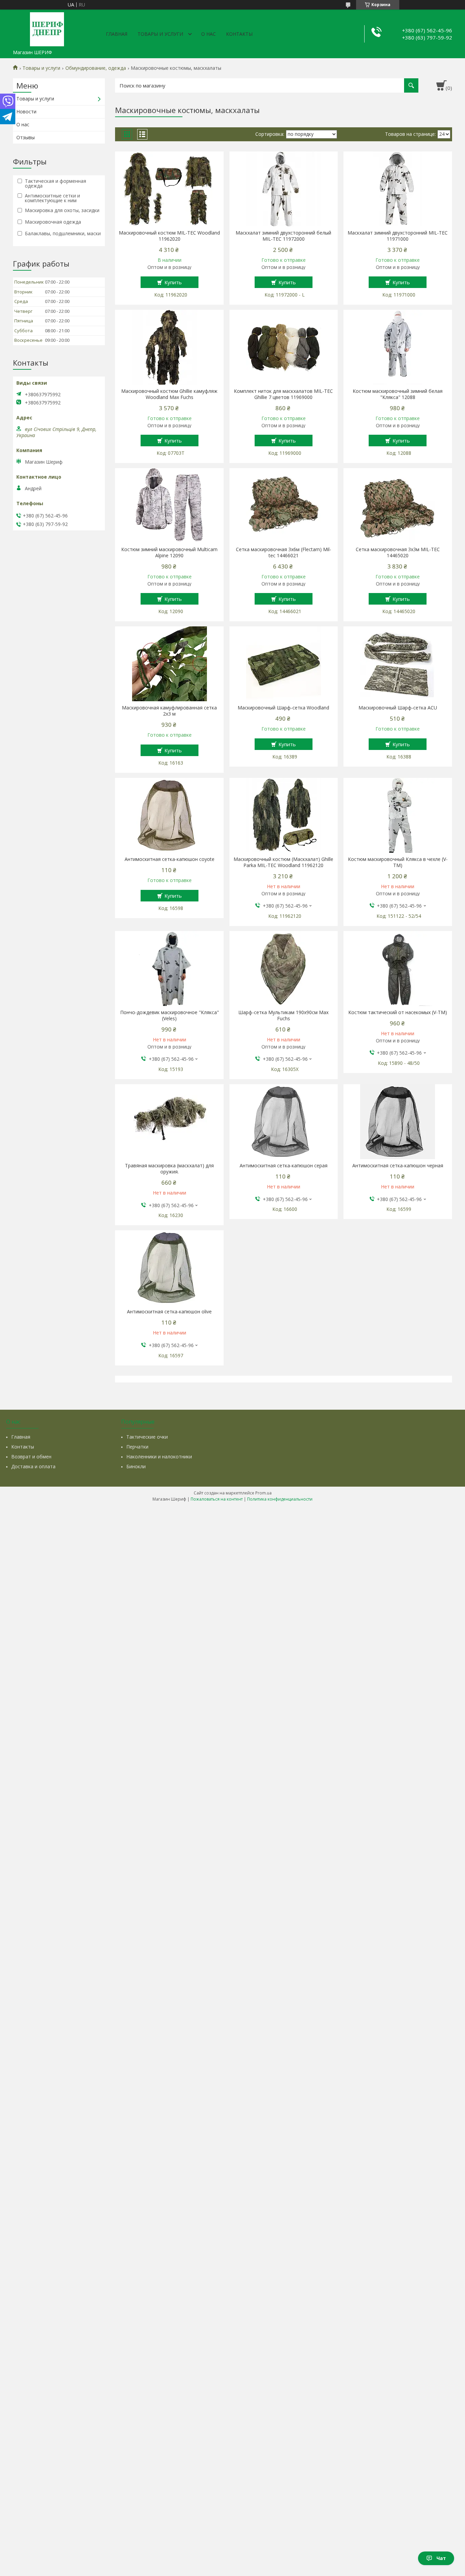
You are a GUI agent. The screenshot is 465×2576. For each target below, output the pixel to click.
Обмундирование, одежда (96, 68)
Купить (173, 282)
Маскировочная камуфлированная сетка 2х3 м (169, 711)
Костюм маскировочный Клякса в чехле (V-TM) (398, 862)
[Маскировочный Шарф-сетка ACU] (398, 664)
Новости (26, 111)
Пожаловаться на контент (217, 1499)
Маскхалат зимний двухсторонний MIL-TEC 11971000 (398, 236)
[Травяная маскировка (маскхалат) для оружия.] (169, 1122)
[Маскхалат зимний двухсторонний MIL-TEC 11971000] (398, 189)
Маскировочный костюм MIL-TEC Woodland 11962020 (169, 236)
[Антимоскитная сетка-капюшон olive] (169, 1268)
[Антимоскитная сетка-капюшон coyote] (169, 815)
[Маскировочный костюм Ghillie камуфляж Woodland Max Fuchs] (169, 347)
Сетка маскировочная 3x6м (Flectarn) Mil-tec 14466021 (284, 553)
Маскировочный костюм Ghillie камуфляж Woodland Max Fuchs (169, 394)
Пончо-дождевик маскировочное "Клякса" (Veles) (170, 1015)
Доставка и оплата (33, 1466)
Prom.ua (263, 1493)
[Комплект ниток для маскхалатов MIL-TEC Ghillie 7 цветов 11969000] (284, 347)
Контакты (239, 34)
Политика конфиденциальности (280, 1499)
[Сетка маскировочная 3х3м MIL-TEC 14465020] (398, 506)
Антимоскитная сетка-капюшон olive (169, 1312)
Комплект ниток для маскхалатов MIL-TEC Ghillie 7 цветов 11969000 (283, 394)
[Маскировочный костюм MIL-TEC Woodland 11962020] (169, 189)
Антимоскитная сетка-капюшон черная (398, 1166)
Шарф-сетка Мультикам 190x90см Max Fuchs (283, 1015)
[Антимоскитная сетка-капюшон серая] (284, 1122)
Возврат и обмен (31, 1457)
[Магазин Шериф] (47, 28)
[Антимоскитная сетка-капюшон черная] (398, 1122)
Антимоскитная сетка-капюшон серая (284, 1166)
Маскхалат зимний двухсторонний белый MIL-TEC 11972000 (283, 236)
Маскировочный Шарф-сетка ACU (398, 708)
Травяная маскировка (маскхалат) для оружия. (169, 1169)
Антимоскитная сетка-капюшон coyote (170, 859)
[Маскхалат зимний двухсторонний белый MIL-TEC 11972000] (284, 189)
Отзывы (26, 137)
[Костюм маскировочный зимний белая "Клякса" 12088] (398, 347)
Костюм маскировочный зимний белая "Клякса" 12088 (398, 394)
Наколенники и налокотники (159, 1457)
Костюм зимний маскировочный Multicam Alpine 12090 (169, 553)
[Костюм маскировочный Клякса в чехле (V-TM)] (398, 815)
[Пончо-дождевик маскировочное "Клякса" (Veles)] (169, 969)
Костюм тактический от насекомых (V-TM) (398, 1012)
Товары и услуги (160, 34)
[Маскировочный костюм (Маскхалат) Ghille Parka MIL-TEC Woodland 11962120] (284, 815)
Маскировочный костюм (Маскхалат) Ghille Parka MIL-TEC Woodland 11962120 (283, 862)
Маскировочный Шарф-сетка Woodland (283, 708)
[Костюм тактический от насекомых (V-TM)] (398, 969)
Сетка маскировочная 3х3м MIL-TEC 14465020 (398, 553)
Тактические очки (147, 1437)
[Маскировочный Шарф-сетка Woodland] (284, 664)
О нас (209, 34)
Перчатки (137, 1447)
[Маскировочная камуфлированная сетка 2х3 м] (169, 664)
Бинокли (136, 1466)
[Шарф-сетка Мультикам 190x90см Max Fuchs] (284, 969)
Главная (117, 34)
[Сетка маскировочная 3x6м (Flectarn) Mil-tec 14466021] (284, 506)
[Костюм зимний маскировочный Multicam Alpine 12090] (169, 506)
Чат (441, 2558)
